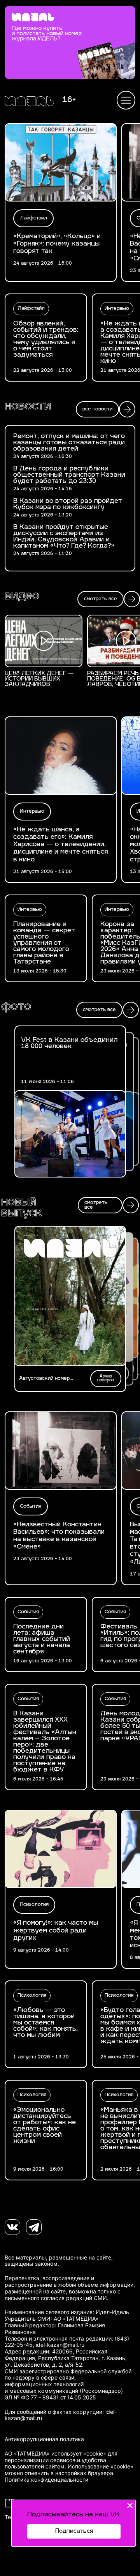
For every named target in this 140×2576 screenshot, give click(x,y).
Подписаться (74, 2531)
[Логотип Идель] (29, 102)
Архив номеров (106, 1378)
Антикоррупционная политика (44, 2439)
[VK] (12, 2227)
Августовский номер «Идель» (44, 1379)
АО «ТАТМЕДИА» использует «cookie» (55, 2454)
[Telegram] (34, 2227)
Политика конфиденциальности (46, 2480)
